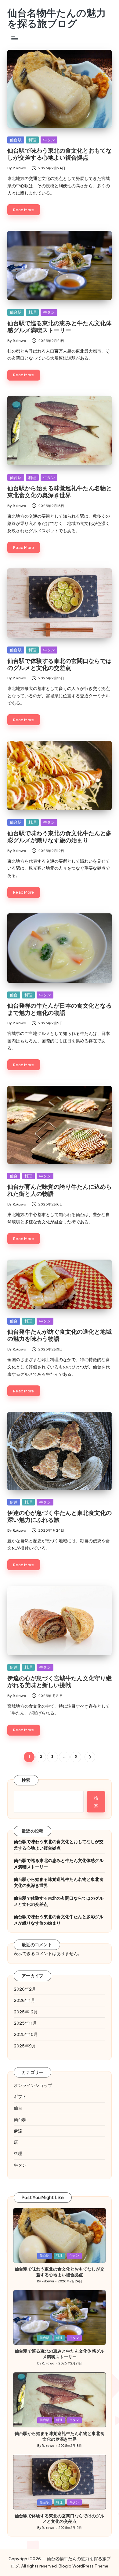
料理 (32, 140)
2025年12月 (26, 2012)
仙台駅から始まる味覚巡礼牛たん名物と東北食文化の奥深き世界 (60, 492)
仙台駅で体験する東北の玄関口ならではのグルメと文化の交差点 (60, 664)
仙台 (14, 995)
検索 (26, 1780)
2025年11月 (25, 2023)
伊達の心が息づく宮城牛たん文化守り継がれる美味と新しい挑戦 (60, 1682)
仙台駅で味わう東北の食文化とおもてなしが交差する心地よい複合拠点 (60, 154)
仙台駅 (16, 140)
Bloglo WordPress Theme (83, 2566)
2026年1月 (24, 2000)
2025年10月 (26, 2034)
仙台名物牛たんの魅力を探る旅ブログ (57, 18)
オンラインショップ (33, 2085)
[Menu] (14, 38)
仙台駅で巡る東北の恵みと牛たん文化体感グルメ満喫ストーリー (60, 327)
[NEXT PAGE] (90, 1757)
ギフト (20, 2097)
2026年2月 (25, 1989)
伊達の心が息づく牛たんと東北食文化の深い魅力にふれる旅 (60, 1516)
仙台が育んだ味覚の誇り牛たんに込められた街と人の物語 (60, 1190)
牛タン (49, 140)
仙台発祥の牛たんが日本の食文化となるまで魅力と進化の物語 (60, 1009)
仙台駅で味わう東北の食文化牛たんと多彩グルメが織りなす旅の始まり (60, 837)
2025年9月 (25, 2046)
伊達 (14, 1502)
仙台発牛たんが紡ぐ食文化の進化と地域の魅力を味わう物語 (60, 1335)
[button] (90, 1757)
